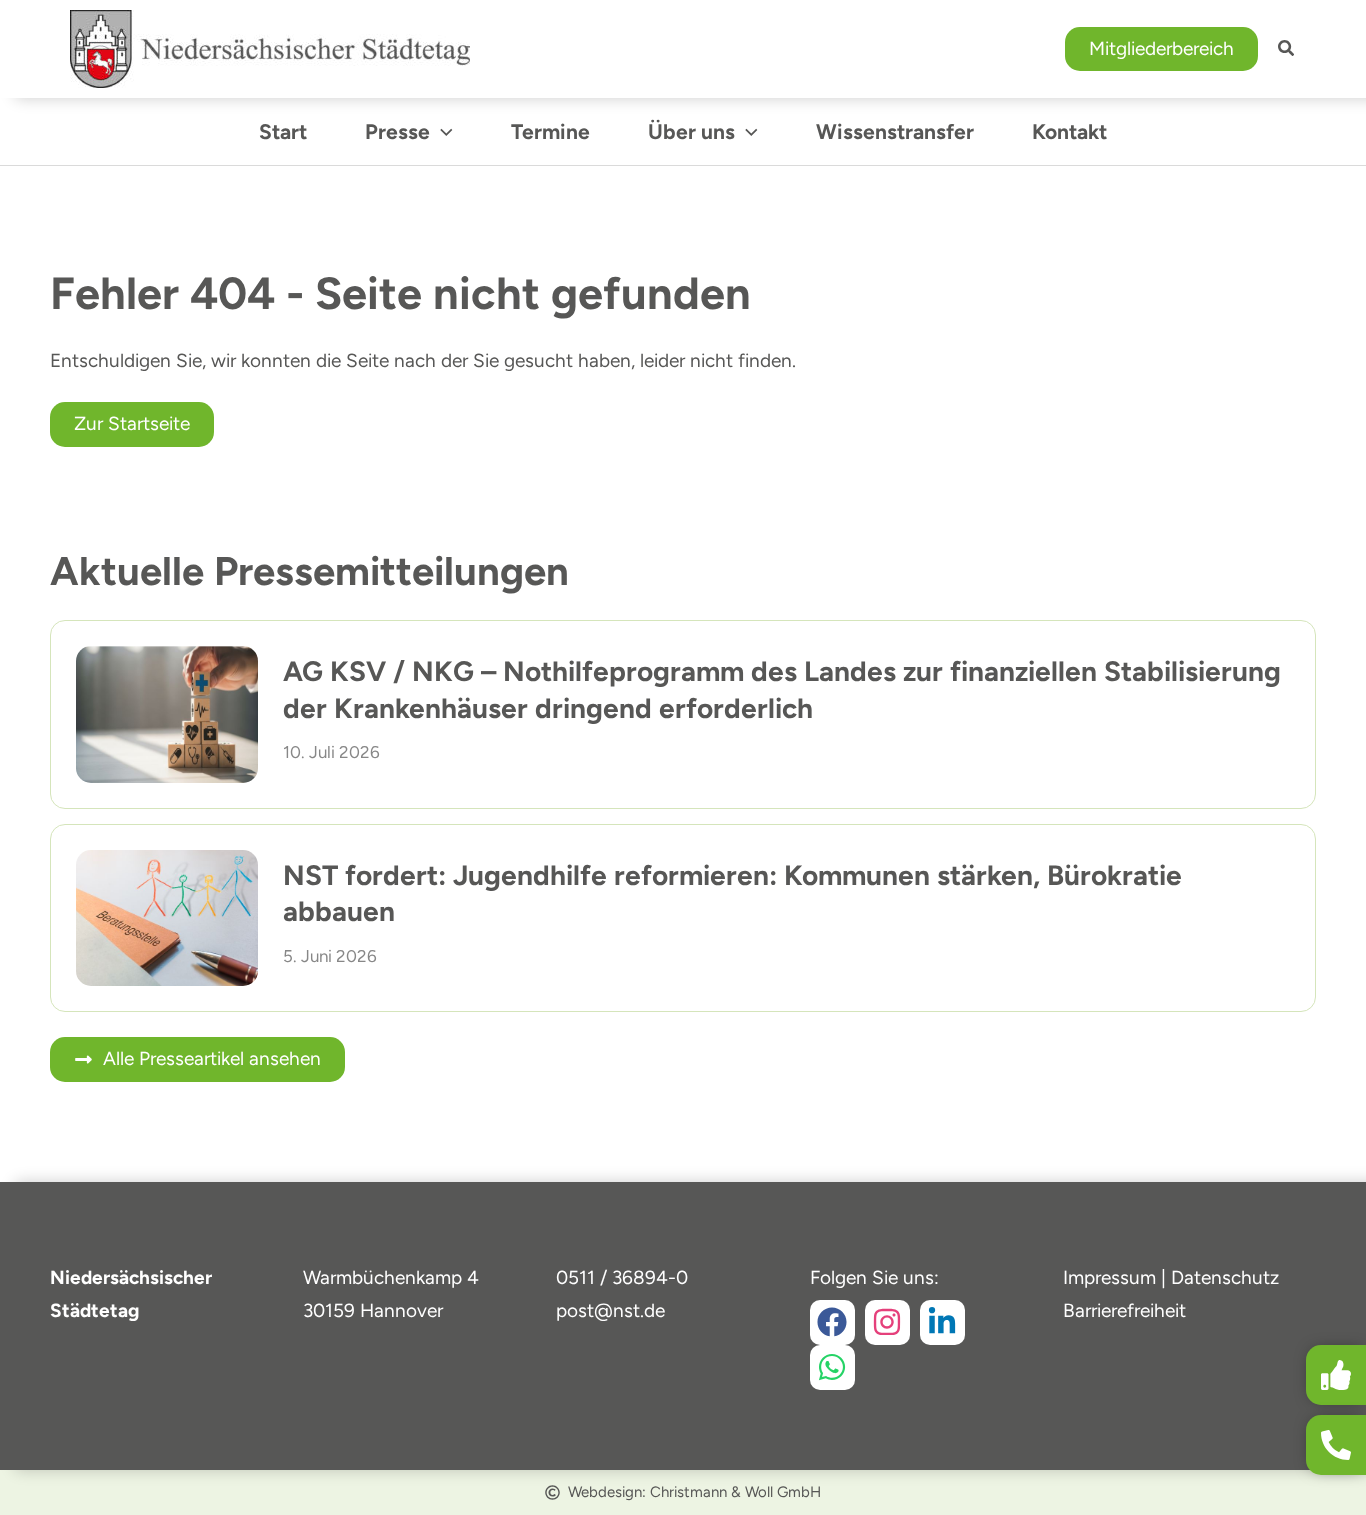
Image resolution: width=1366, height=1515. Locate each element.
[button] (1161, 49)
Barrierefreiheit (1124, 1310)
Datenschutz (1225, 1277)
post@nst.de (610, 1310)
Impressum (1109, 1277)
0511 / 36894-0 (622, 1277)
